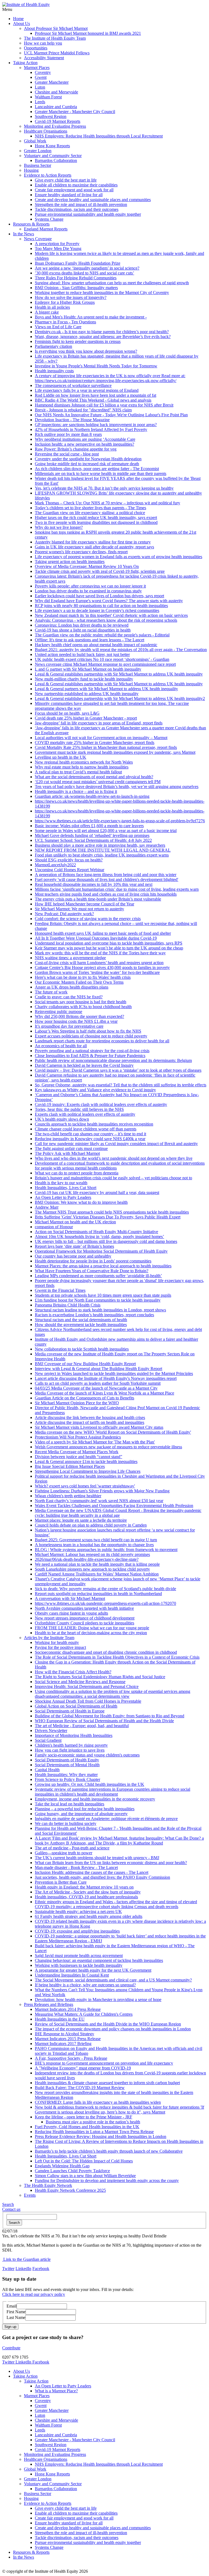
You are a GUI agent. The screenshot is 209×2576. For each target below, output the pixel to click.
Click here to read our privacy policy (34, 2294)
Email (12, 2306)
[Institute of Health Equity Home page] (26, 4)
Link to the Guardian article (26, 2259)
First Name (16, 2312)
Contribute (11, 2348)
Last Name (16, 2317)
